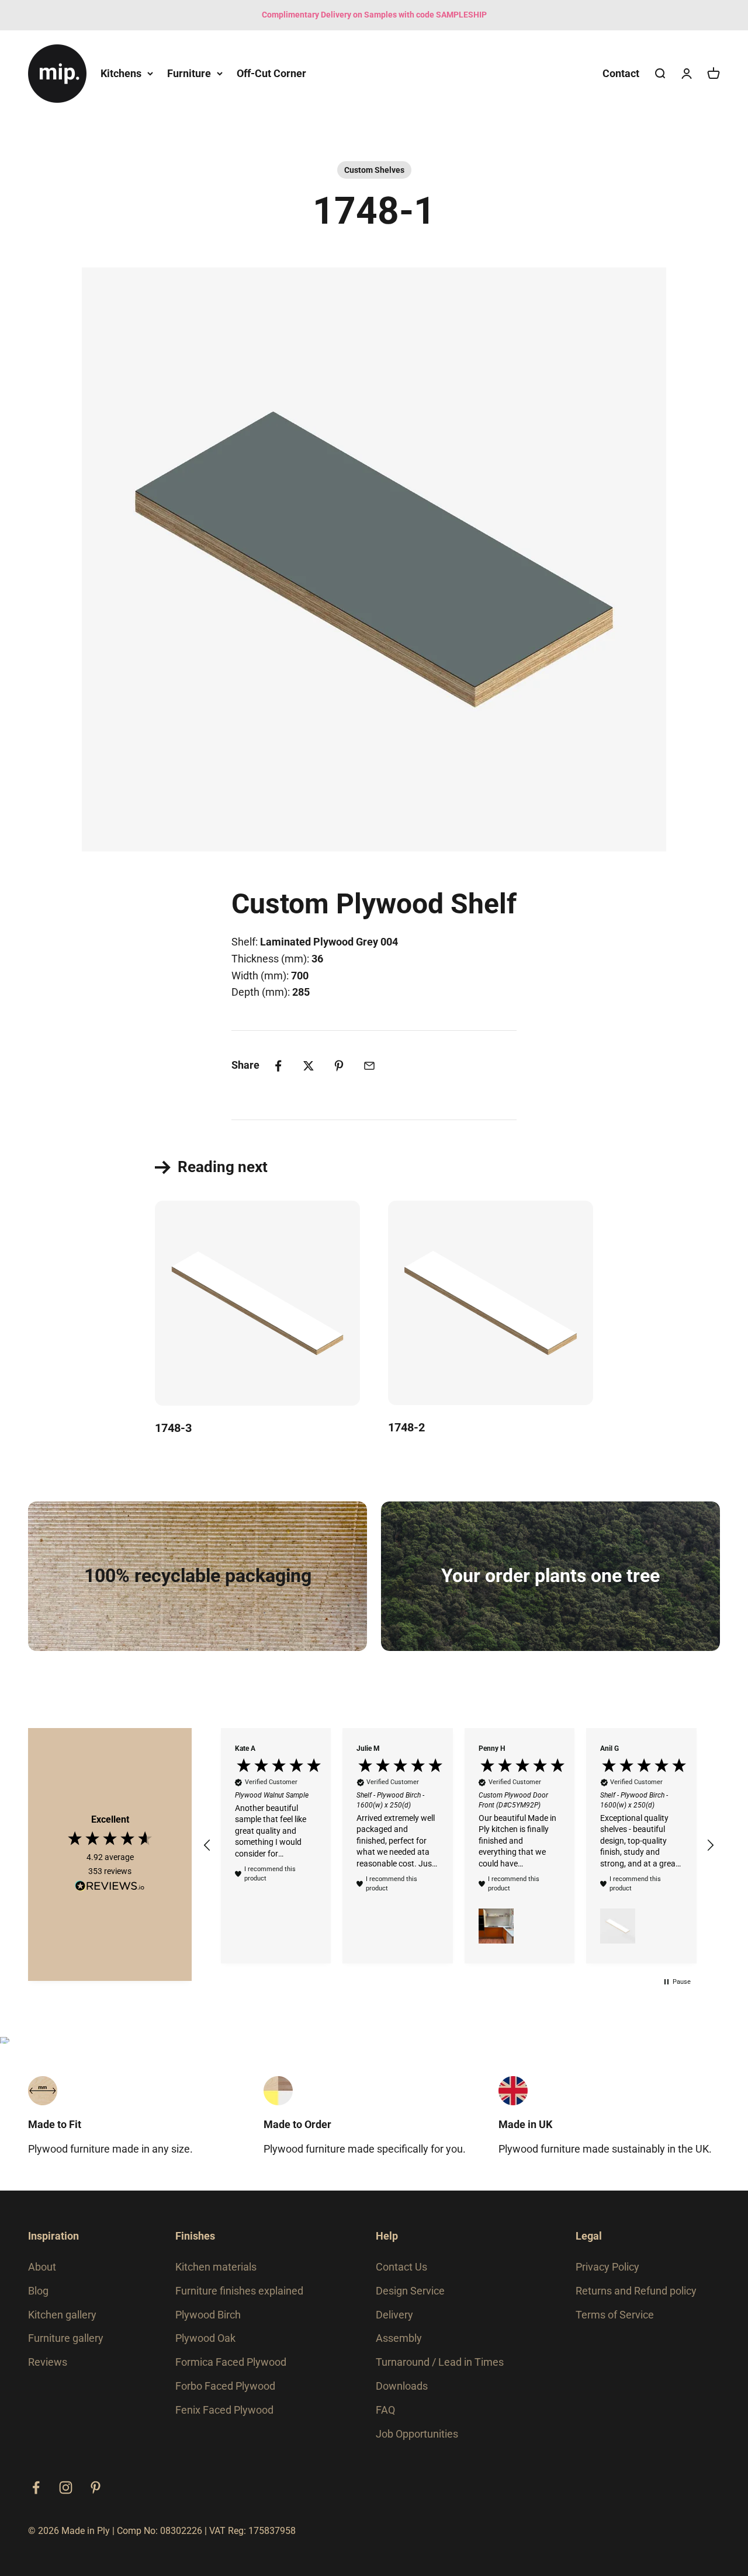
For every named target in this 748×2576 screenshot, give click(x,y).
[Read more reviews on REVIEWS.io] (110, 1888)
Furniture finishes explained (239, 2291)
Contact (621, 73)
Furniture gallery (66, 2338)
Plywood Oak (205, 2338)
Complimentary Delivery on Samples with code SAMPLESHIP (374, 15)
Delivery (394, 2315)
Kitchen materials (216, 2267)
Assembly (399, 2338)
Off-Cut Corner (271, 73)
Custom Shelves (374, 170)
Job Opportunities (417, 2434)
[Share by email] (369, 1066)
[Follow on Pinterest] (96, 2488)
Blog (38, 2291)
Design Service (410, 2291)
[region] (459, 1846)
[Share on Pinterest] (339, 1066)
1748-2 (406, 1427)
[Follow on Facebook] (36, 2488)
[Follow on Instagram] (66, 2488)
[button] (207, 1845)
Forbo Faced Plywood (225, 2386)
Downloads (402, 2386)
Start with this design (290, 1015)
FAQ (385, 2410)
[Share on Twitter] (309, 1066)
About (42, 2267)
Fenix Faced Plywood (224, 2410)
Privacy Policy (607, 2267)
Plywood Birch (208, 2315)
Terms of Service (615, 2315)
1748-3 (173, 1428)
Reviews (48, 2362)
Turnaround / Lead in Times (440, 2362)
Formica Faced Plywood (231, 2362)
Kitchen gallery (62, 2315)
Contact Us (401, 2267)
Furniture (189, 73)
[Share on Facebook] (278, 1066)
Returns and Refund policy (636, 2291)
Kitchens (121, 73)
